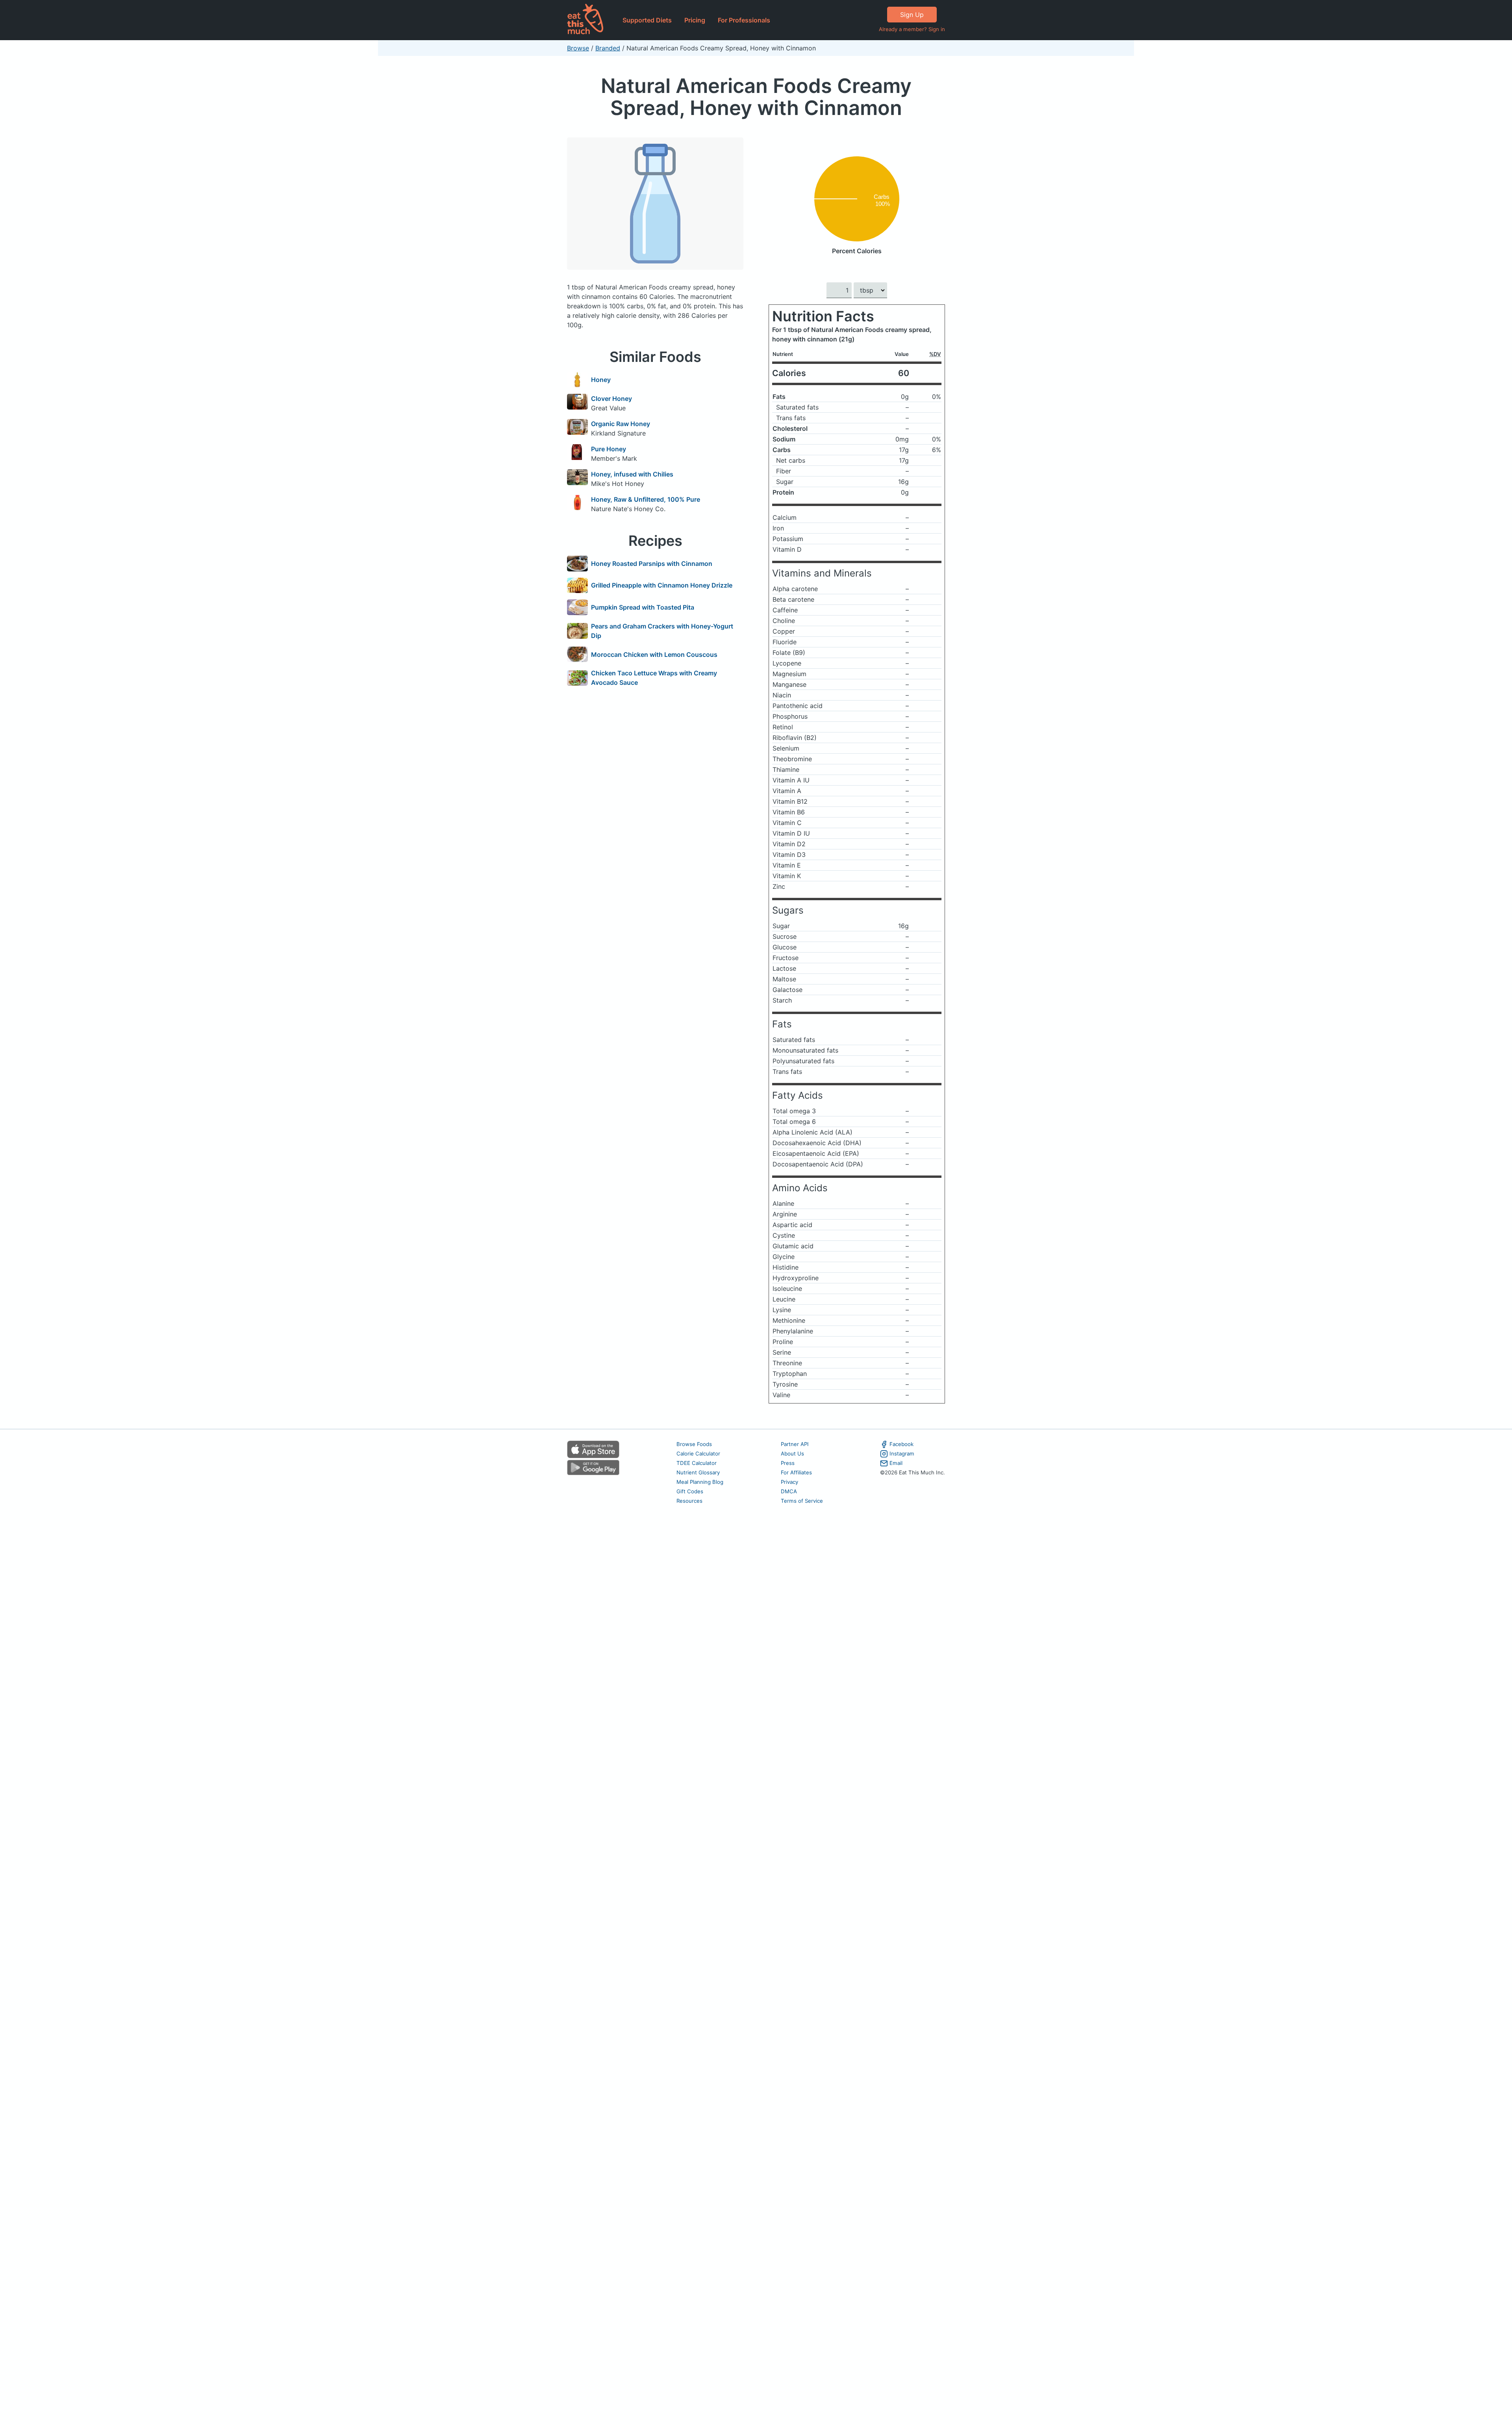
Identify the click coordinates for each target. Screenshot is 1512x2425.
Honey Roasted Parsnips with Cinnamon (652, 564)
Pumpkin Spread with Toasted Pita (643, 607)
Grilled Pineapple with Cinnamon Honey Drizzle (662, 585)
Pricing (695, 20)
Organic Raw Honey (621, 424)
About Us (792, 1454)
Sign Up (912, 15)
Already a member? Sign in (912, 29)
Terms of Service (802, 1501)
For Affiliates (796, 1472)
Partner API (795, 1444)
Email (896, 1463)
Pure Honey (609, 449)
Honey (601, 380)
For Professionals (744, 20)
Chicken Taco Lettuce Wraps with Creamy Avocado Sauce (654, 678)
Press (788, 1463)
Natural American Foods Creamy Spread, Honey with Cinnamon (756, 97)
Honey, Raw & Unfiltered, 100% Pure (646, 499)
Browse (578, 48)
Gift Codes (690, 1491)
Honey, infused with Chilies (632, 474)
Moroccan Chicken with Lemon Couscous (654, 654)
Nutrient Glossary (698, 1472)
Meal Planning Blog (700, 1482)
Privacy (789, 1482)
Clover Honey (611, 399)
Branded (608, 48)
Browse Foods (694, 1444)
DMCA (789, 1491)
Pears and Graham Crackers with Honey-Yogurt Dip (662, 631)
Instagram (902, 1454)
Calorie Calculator (698, 1454)
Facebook (901, 1444)
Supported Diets (647, 20)
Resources (689, 1501)
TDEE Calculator (697, 1463)
